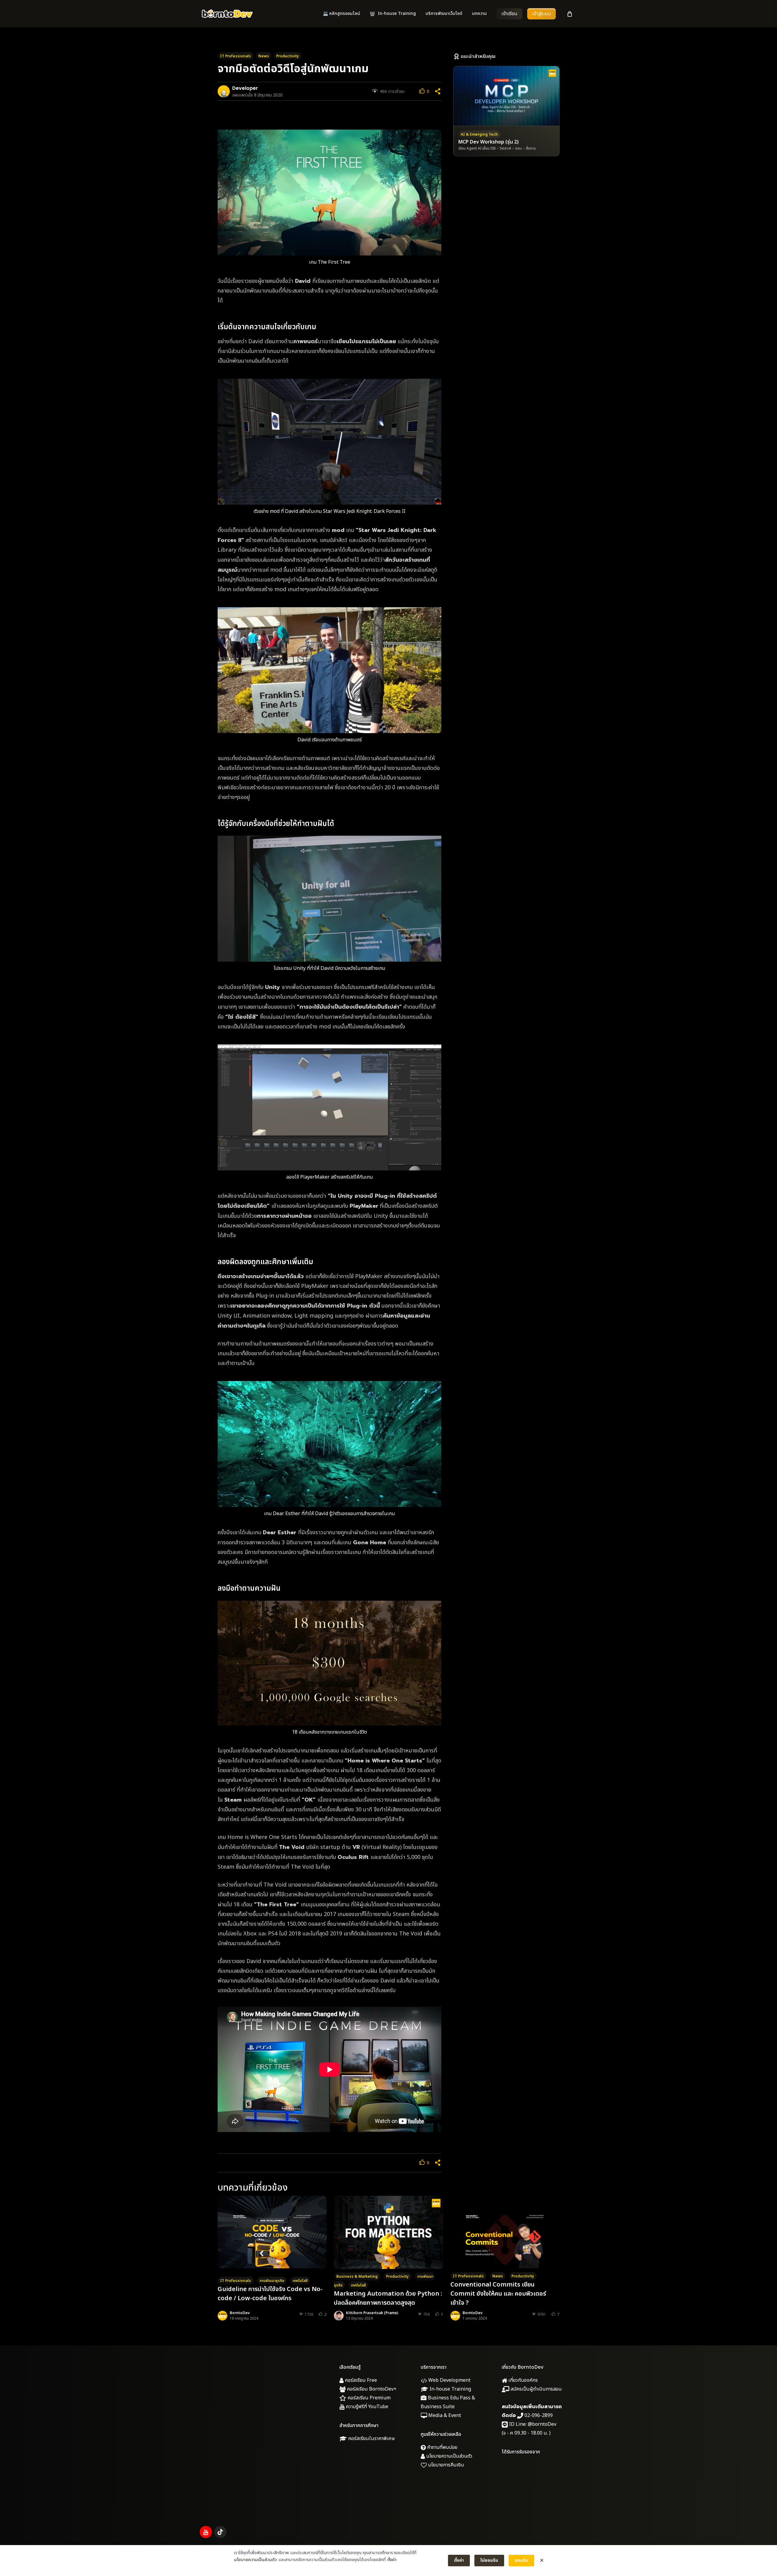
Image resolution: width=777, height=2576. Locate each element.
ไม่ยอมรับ (489, 2560)
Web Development (449, 2380)
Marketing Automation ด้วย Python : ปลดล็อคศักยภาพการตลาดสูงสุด (388, 2298)
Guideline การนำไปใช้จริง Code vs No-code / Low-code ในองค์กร (270, 2294)
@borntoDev (542, 2424)
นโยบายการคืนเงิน (445, 2465)
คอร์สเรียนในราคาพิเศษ (371, 2439)
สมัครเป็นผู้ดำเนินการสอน (536, 2389)
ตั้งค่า (392, 2560)
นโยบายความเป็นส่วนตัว (449, 2456)
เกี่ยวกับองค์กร (523, 2380)
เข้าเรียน (509, 14)
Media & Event (444, 2415)
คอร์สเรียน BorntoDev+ (371, 2389)
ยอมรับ (521, 2560)
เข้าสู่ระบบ (541, 14)
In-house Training (450, 2389)
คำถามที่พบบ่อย (442, 2447)
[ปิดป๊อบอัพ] (542, 2561)
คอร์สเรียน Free (360, 2380)
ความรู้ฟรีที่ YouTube (366, 2407)
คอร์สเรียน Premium (368, 2398)
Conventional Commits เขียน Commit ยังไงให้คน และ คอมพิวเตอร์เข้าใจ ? (498, 2294)
